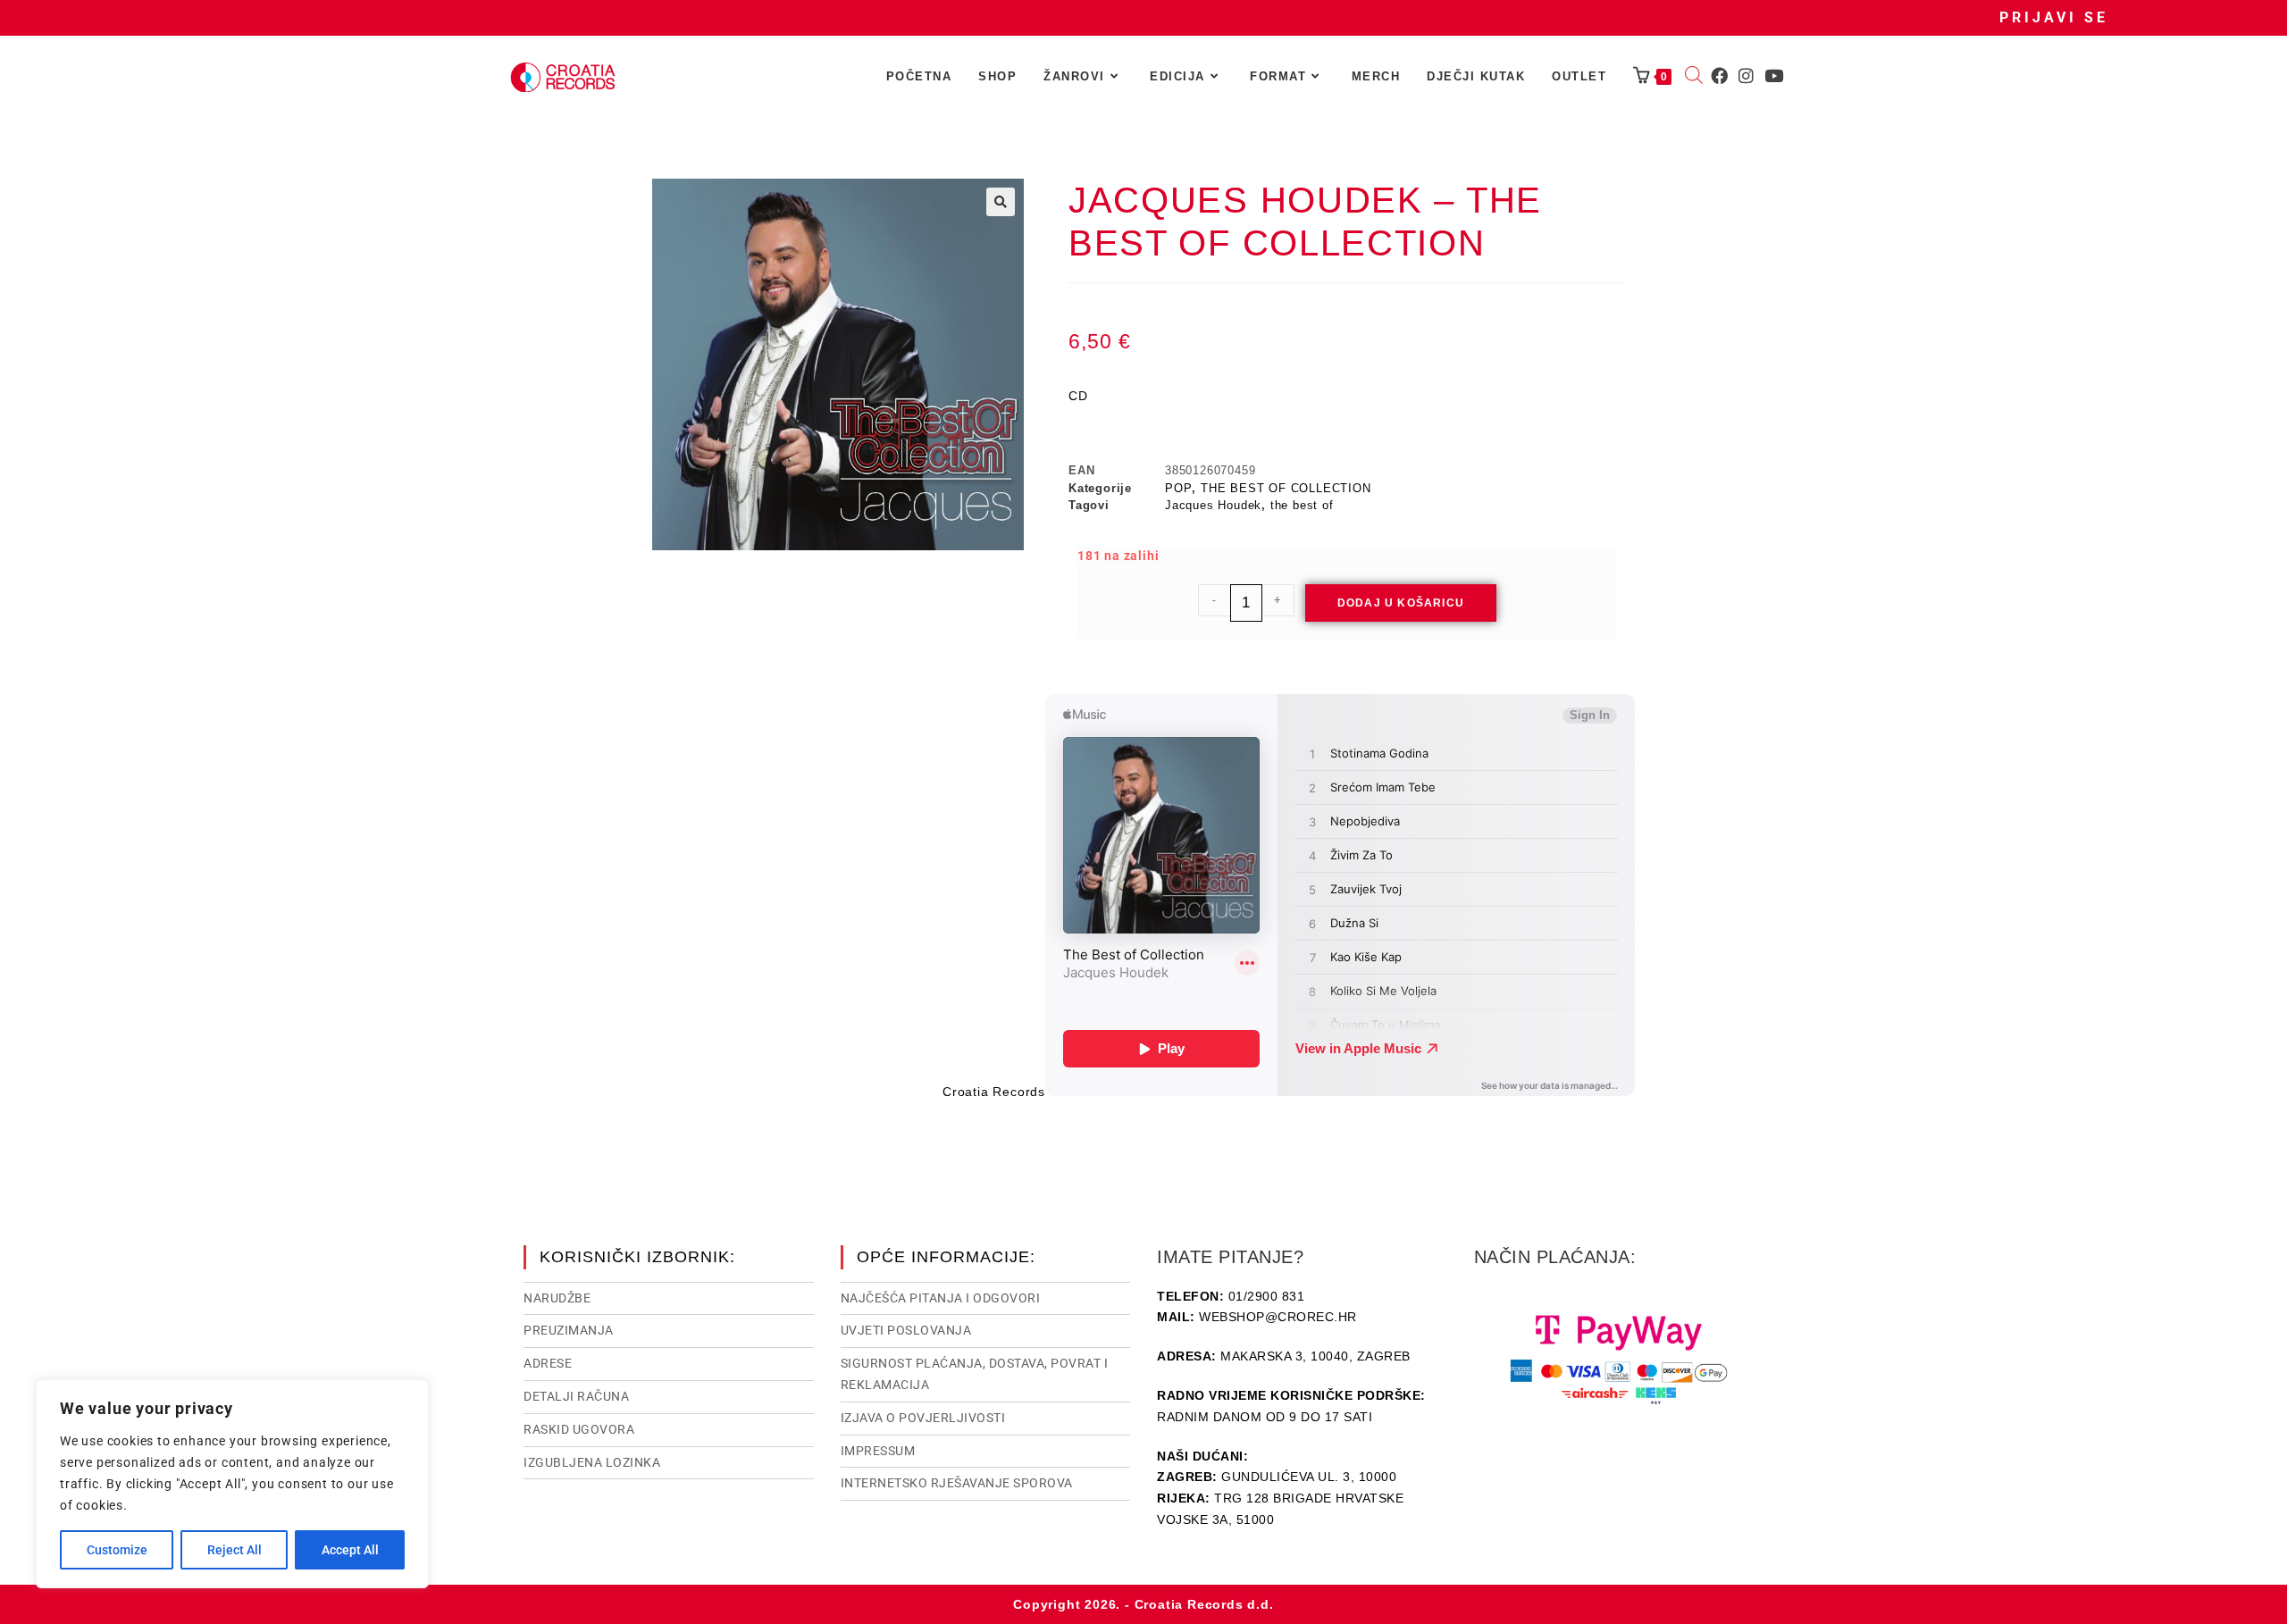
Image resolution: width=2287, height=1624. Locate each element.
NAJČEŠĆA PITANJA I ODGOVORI (941, 1298)
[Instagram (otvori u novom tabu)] (1746, 76)
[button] (1001, 202)
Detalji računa (576, 1396)
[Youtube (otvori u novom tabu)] (1774, 76)
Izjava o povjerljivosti (923, 1418)
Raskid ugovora (579, 1429)
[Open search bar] (1694, 77)
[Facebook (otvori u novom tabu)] (1719, 76)
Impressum (878, 1451)
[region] (232, 1484)
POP (1178, 488)
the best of (1302, 505)
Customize (117, 1550)
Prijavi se (2054, 17)
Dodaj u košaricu (1401, 603)
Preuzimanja (569, 1330)
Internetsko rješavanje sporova (957, 1483)
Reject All (235, 1550)
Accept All (350, 1550)
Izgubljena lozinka (592, 1462)
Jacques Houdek (1213, 505)
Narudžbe (557, 1298)
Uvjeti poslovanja (906, 1330)
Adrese (548, 1363)
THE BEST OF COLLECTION (1286, 488)
